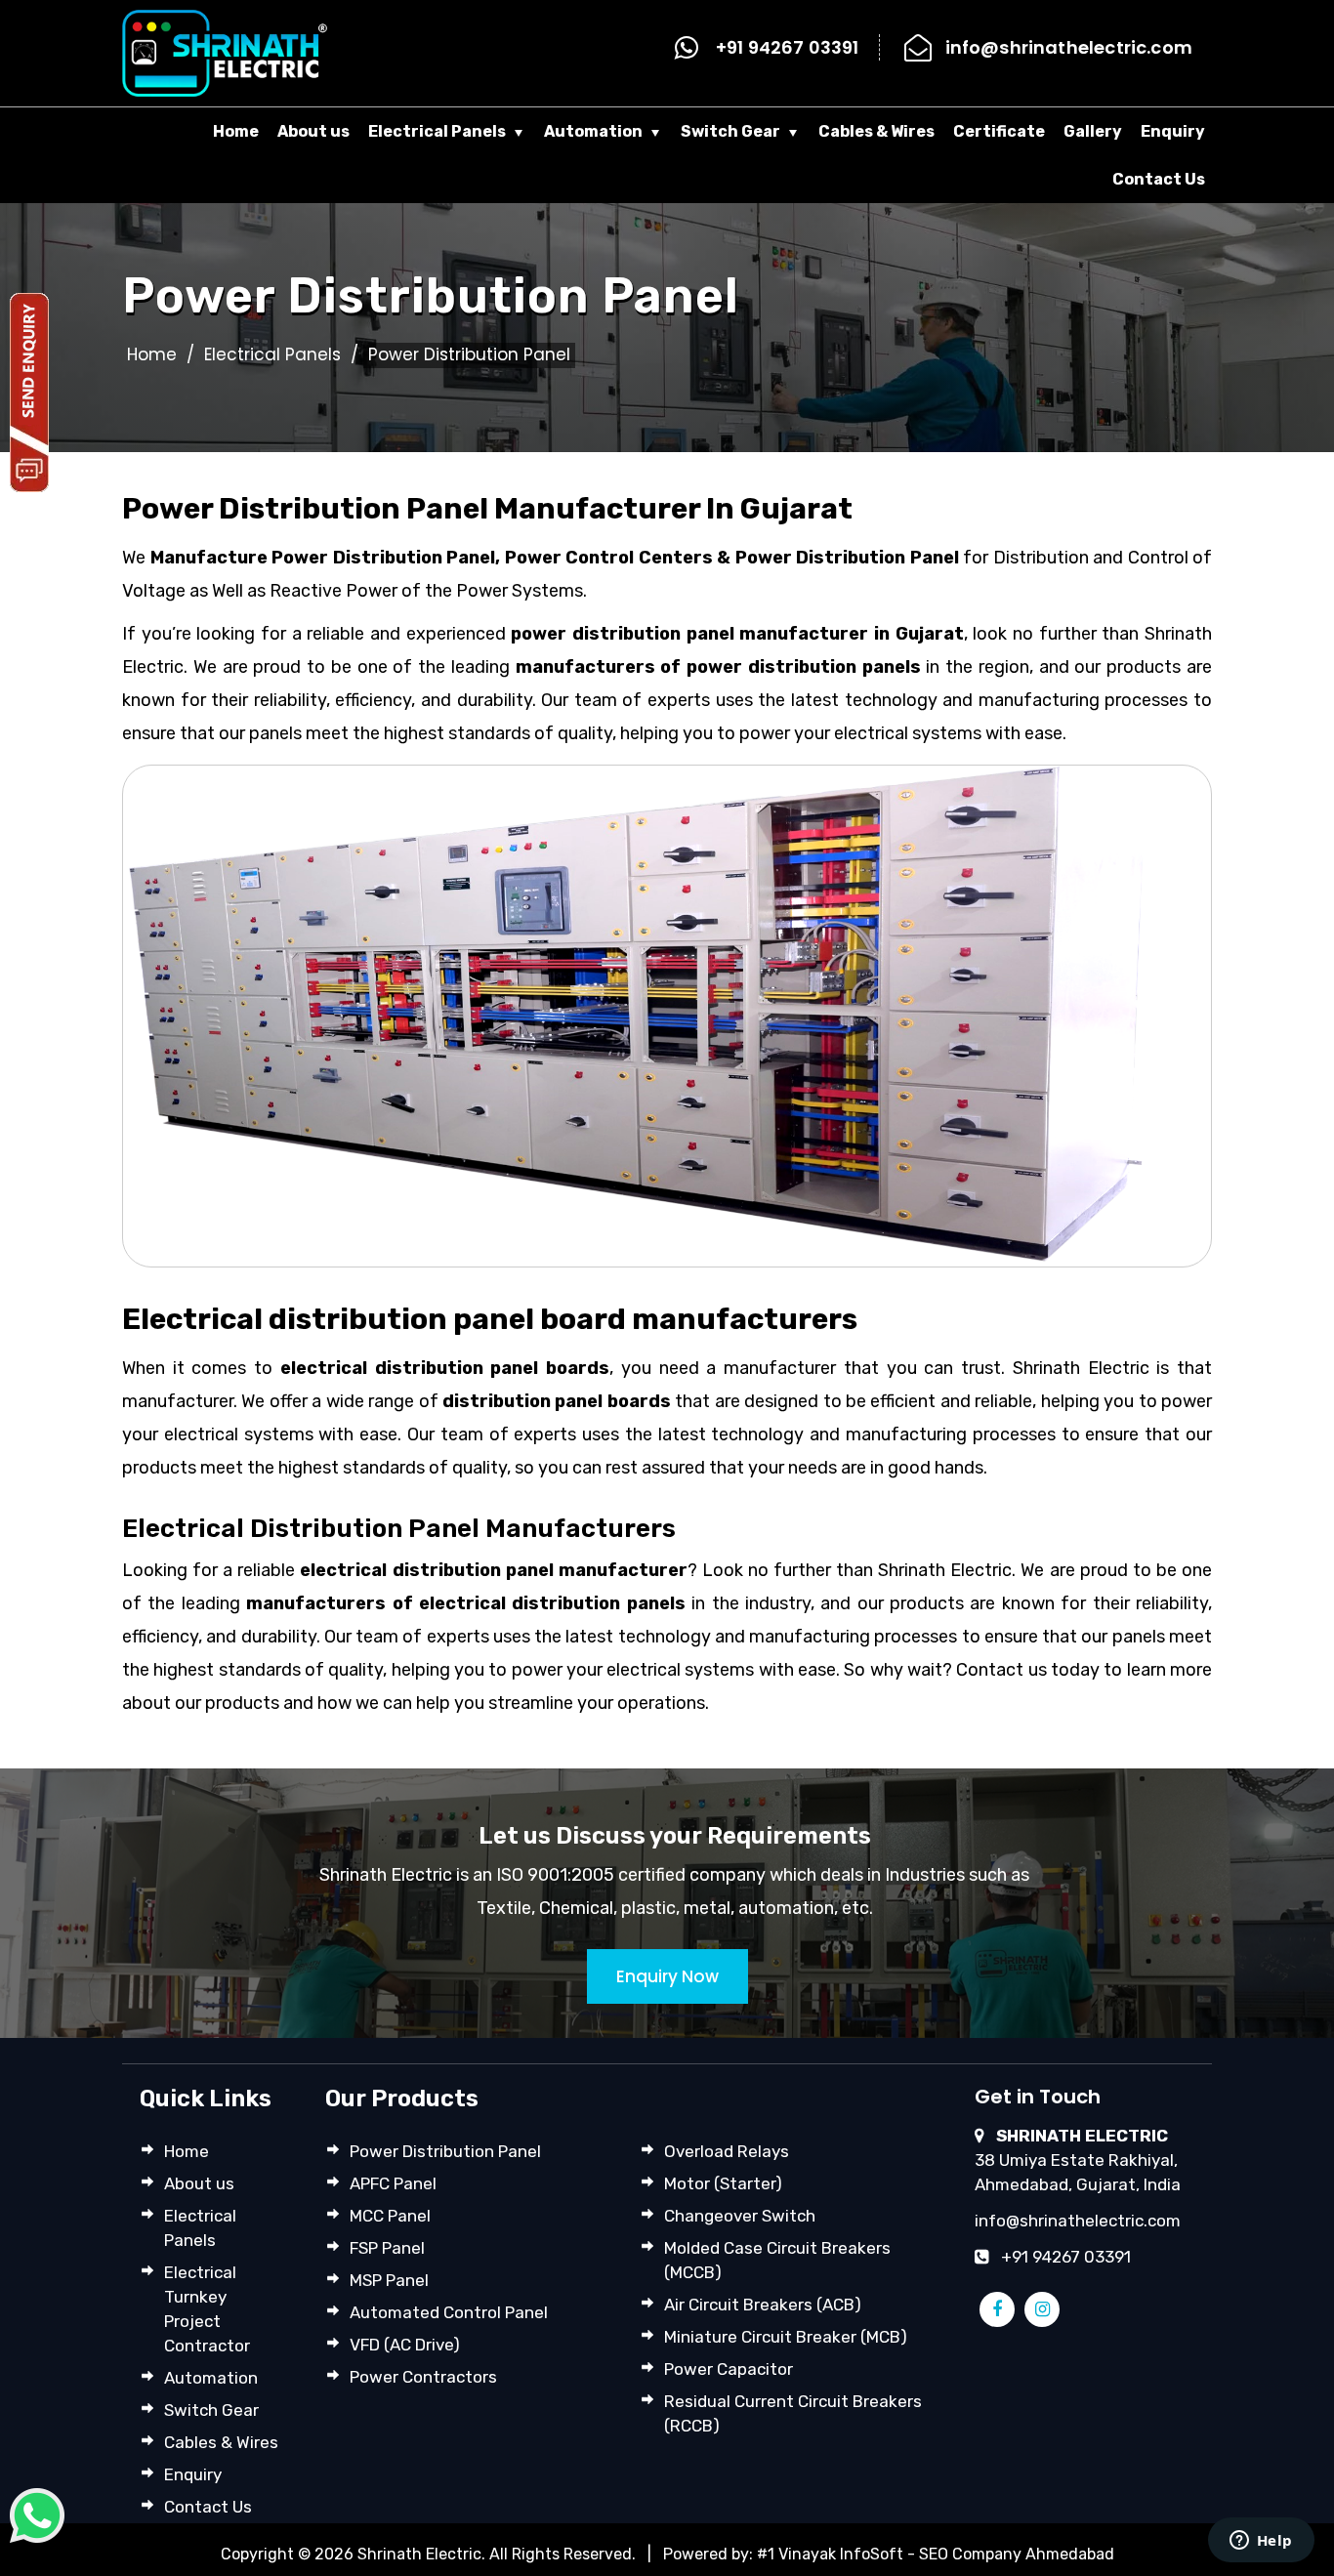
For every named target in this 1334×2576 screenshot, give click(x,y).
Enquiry (1173, 131)
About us (313, 131)
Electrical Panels (437, 131)
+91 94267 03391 (788, 47)
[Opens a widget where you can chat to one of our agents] (1261, 2542)
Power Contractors (423, 2377)
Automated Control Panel (449, 2312)
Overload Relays (727, 2151)
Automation (593, 131)
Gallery (1093, 131)
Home (236, 131)
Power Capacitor (729, 2369)
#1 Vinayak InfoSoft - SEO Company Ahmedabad (936, 2554)
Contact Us (1159, 179)
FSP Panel (387, 2248)
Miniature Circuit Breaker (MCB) (786, 2337)
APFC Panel (393, 2183)
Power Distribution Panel (445, 2151)
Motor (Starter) (723, 2183)
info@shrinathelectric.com (1069, 47)
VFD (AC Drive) (405, 2345)
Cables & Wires (876, 131)
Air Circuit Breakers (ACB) (763, 2305)
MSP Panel (389, 2280)
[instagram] (1042, 2310)
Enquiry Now (667, 1976)
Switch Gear (730, 131)
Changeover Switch (740, 2216)
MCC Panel (390, 2216)
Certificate (999, 131)
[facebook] (997, 2310)
